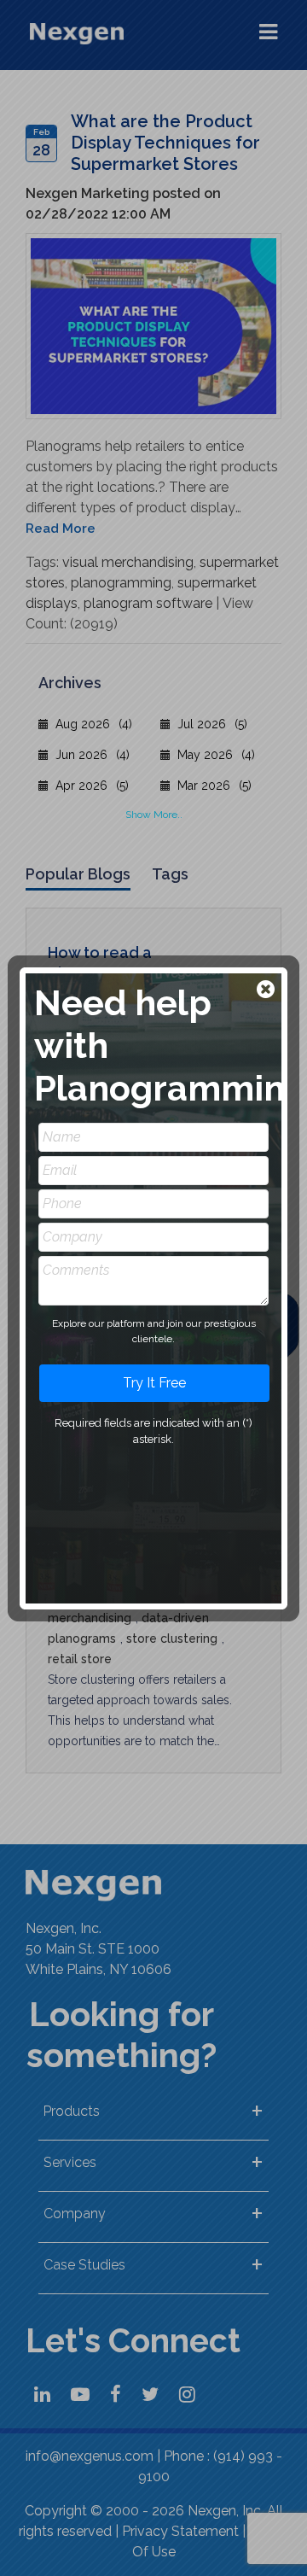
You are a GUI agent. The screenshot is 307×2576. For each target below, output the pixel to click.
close (267, 991)
